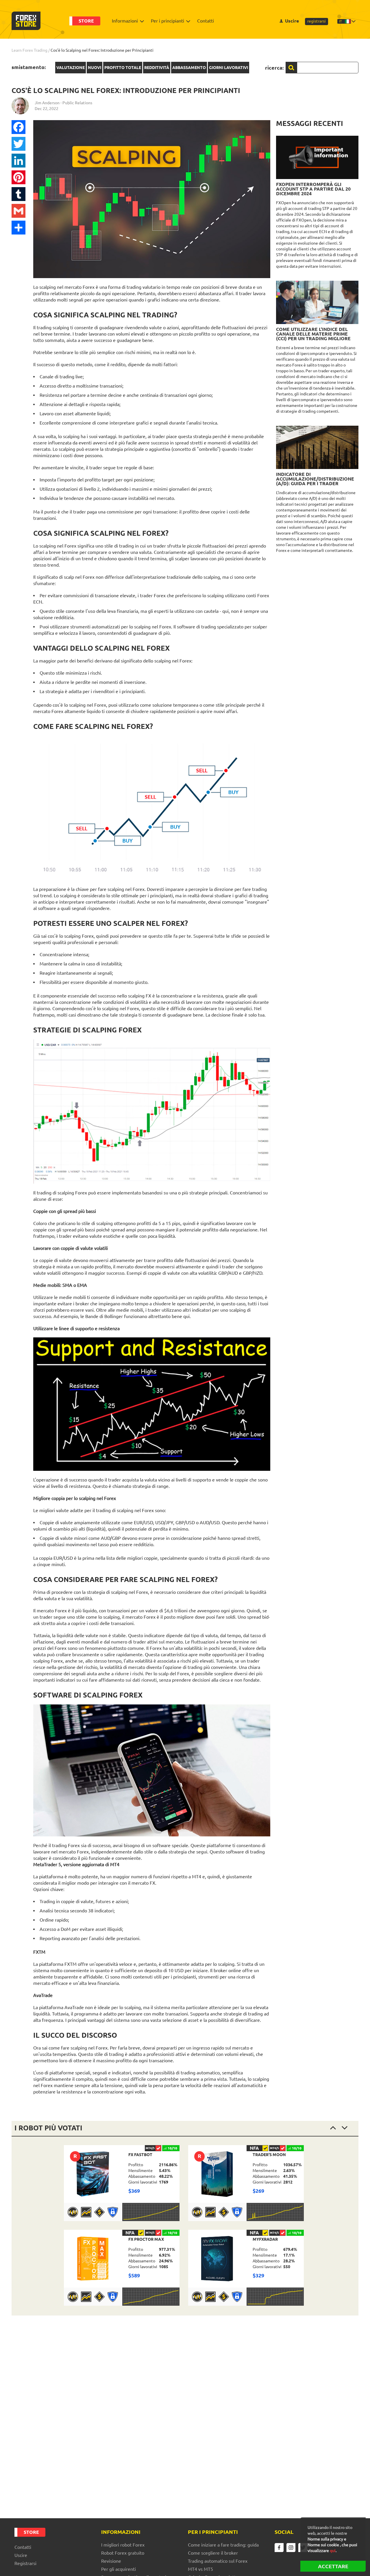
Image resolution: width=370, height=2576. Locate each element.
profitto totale (123, 68)
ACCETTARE (333, 2566)
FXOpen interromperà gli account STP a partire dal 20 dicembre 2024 (313, 189)
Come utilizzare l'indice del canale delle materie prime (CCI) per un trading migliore (313, 334)
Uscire (292, 21)
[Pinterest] (18, 177)
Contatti (206, 21)
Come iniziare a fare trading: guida (223, 2545)
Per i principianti (168, 21)
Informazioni (125, 21)
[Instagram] (291, 2548)
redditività (157, 68)
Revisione (111, 2561)
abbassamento (189, 68)
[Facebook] (18, 127)
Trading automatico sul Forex (218, 2561)
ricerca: (274, 68)
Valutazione (71, 68)
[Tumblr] (18, 194)
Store (86, 21)
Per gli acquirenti (119, 2569)
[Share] (18, 228)
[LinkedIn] (18, 161)
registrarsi (317, 21)
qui (333, 2551)
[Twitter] (18, 144)
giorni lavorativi (229, 68)
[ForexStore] (26, 21)
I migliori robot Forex (123, 2545)
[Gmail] (18, 211)
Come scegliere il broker (213, 2553)
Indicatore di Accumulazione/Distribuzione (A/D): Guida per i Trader (315, 479)
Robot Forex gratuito (123, 2553)
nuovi (95, 68)
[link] (122, 2183)
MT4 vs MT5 (200, 2569)
